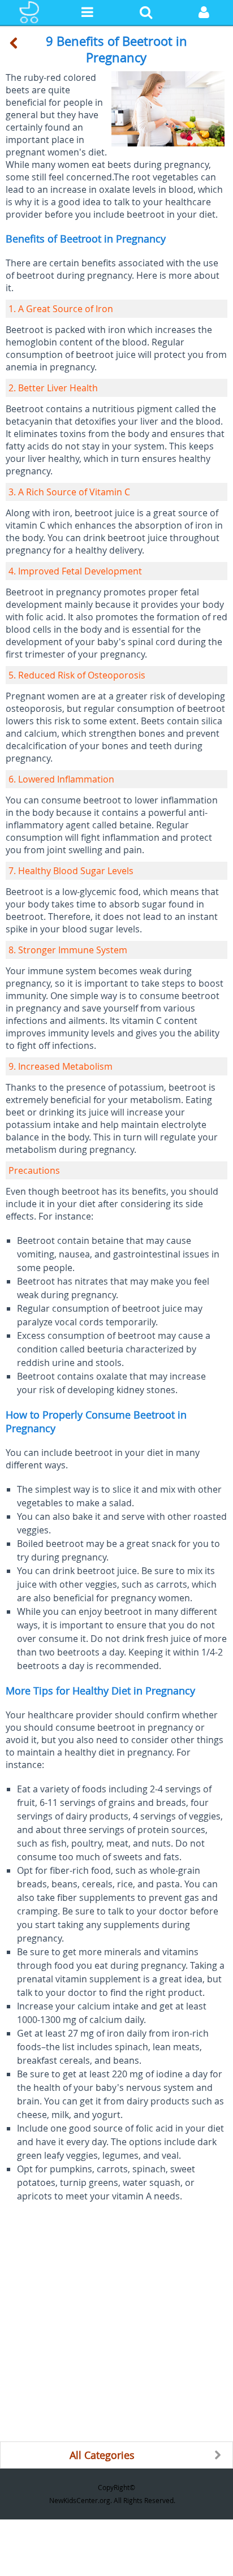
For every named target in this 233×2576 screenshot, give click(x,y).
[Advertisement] (116, 2325)
